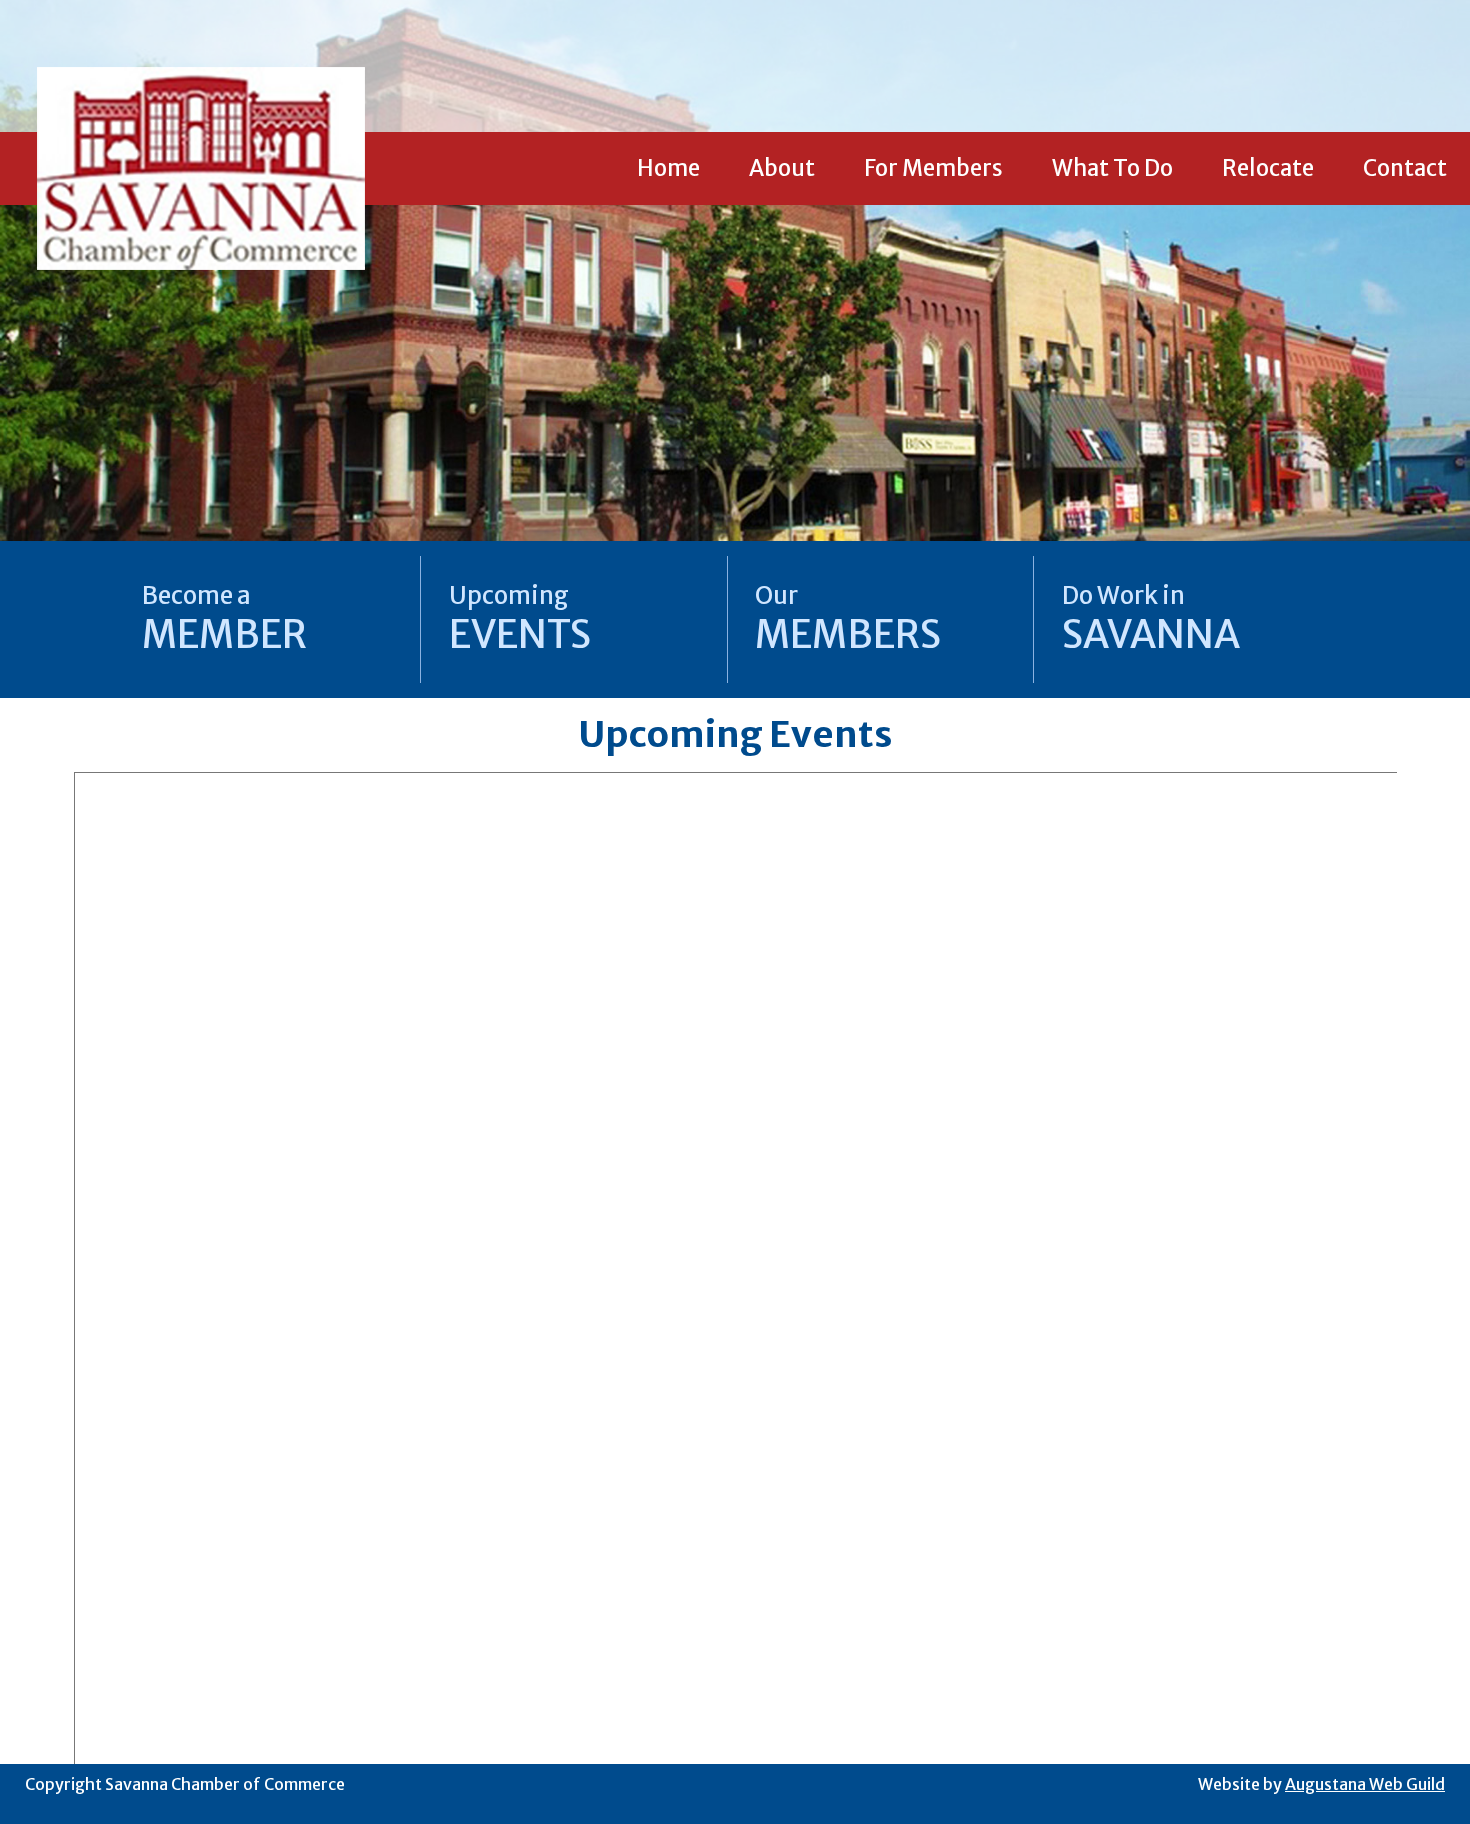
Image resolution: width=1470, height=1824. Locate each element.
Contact (1405, 168)
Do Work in (1151, 619)
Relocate (1268, 168)
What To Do (1112, 168)
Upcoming (520, 619)
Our (848, 619)
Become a (224, 619)
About (782, 168)
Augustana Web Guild (1365, 1784)
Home (668, 168)
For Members (933, 168)
